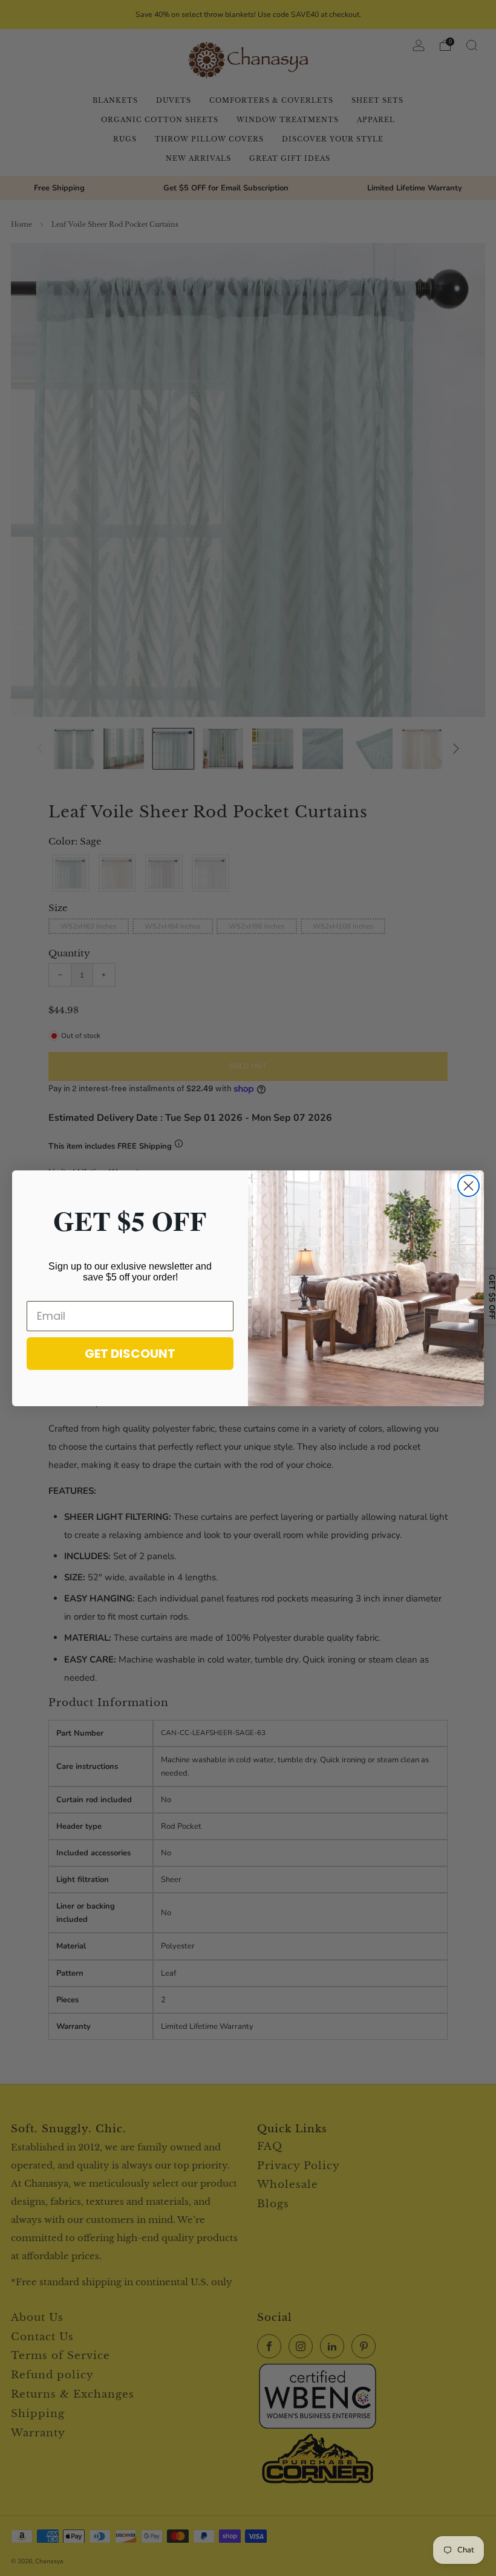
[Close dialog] (468, 1186)
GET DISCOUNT (130, 1354)
